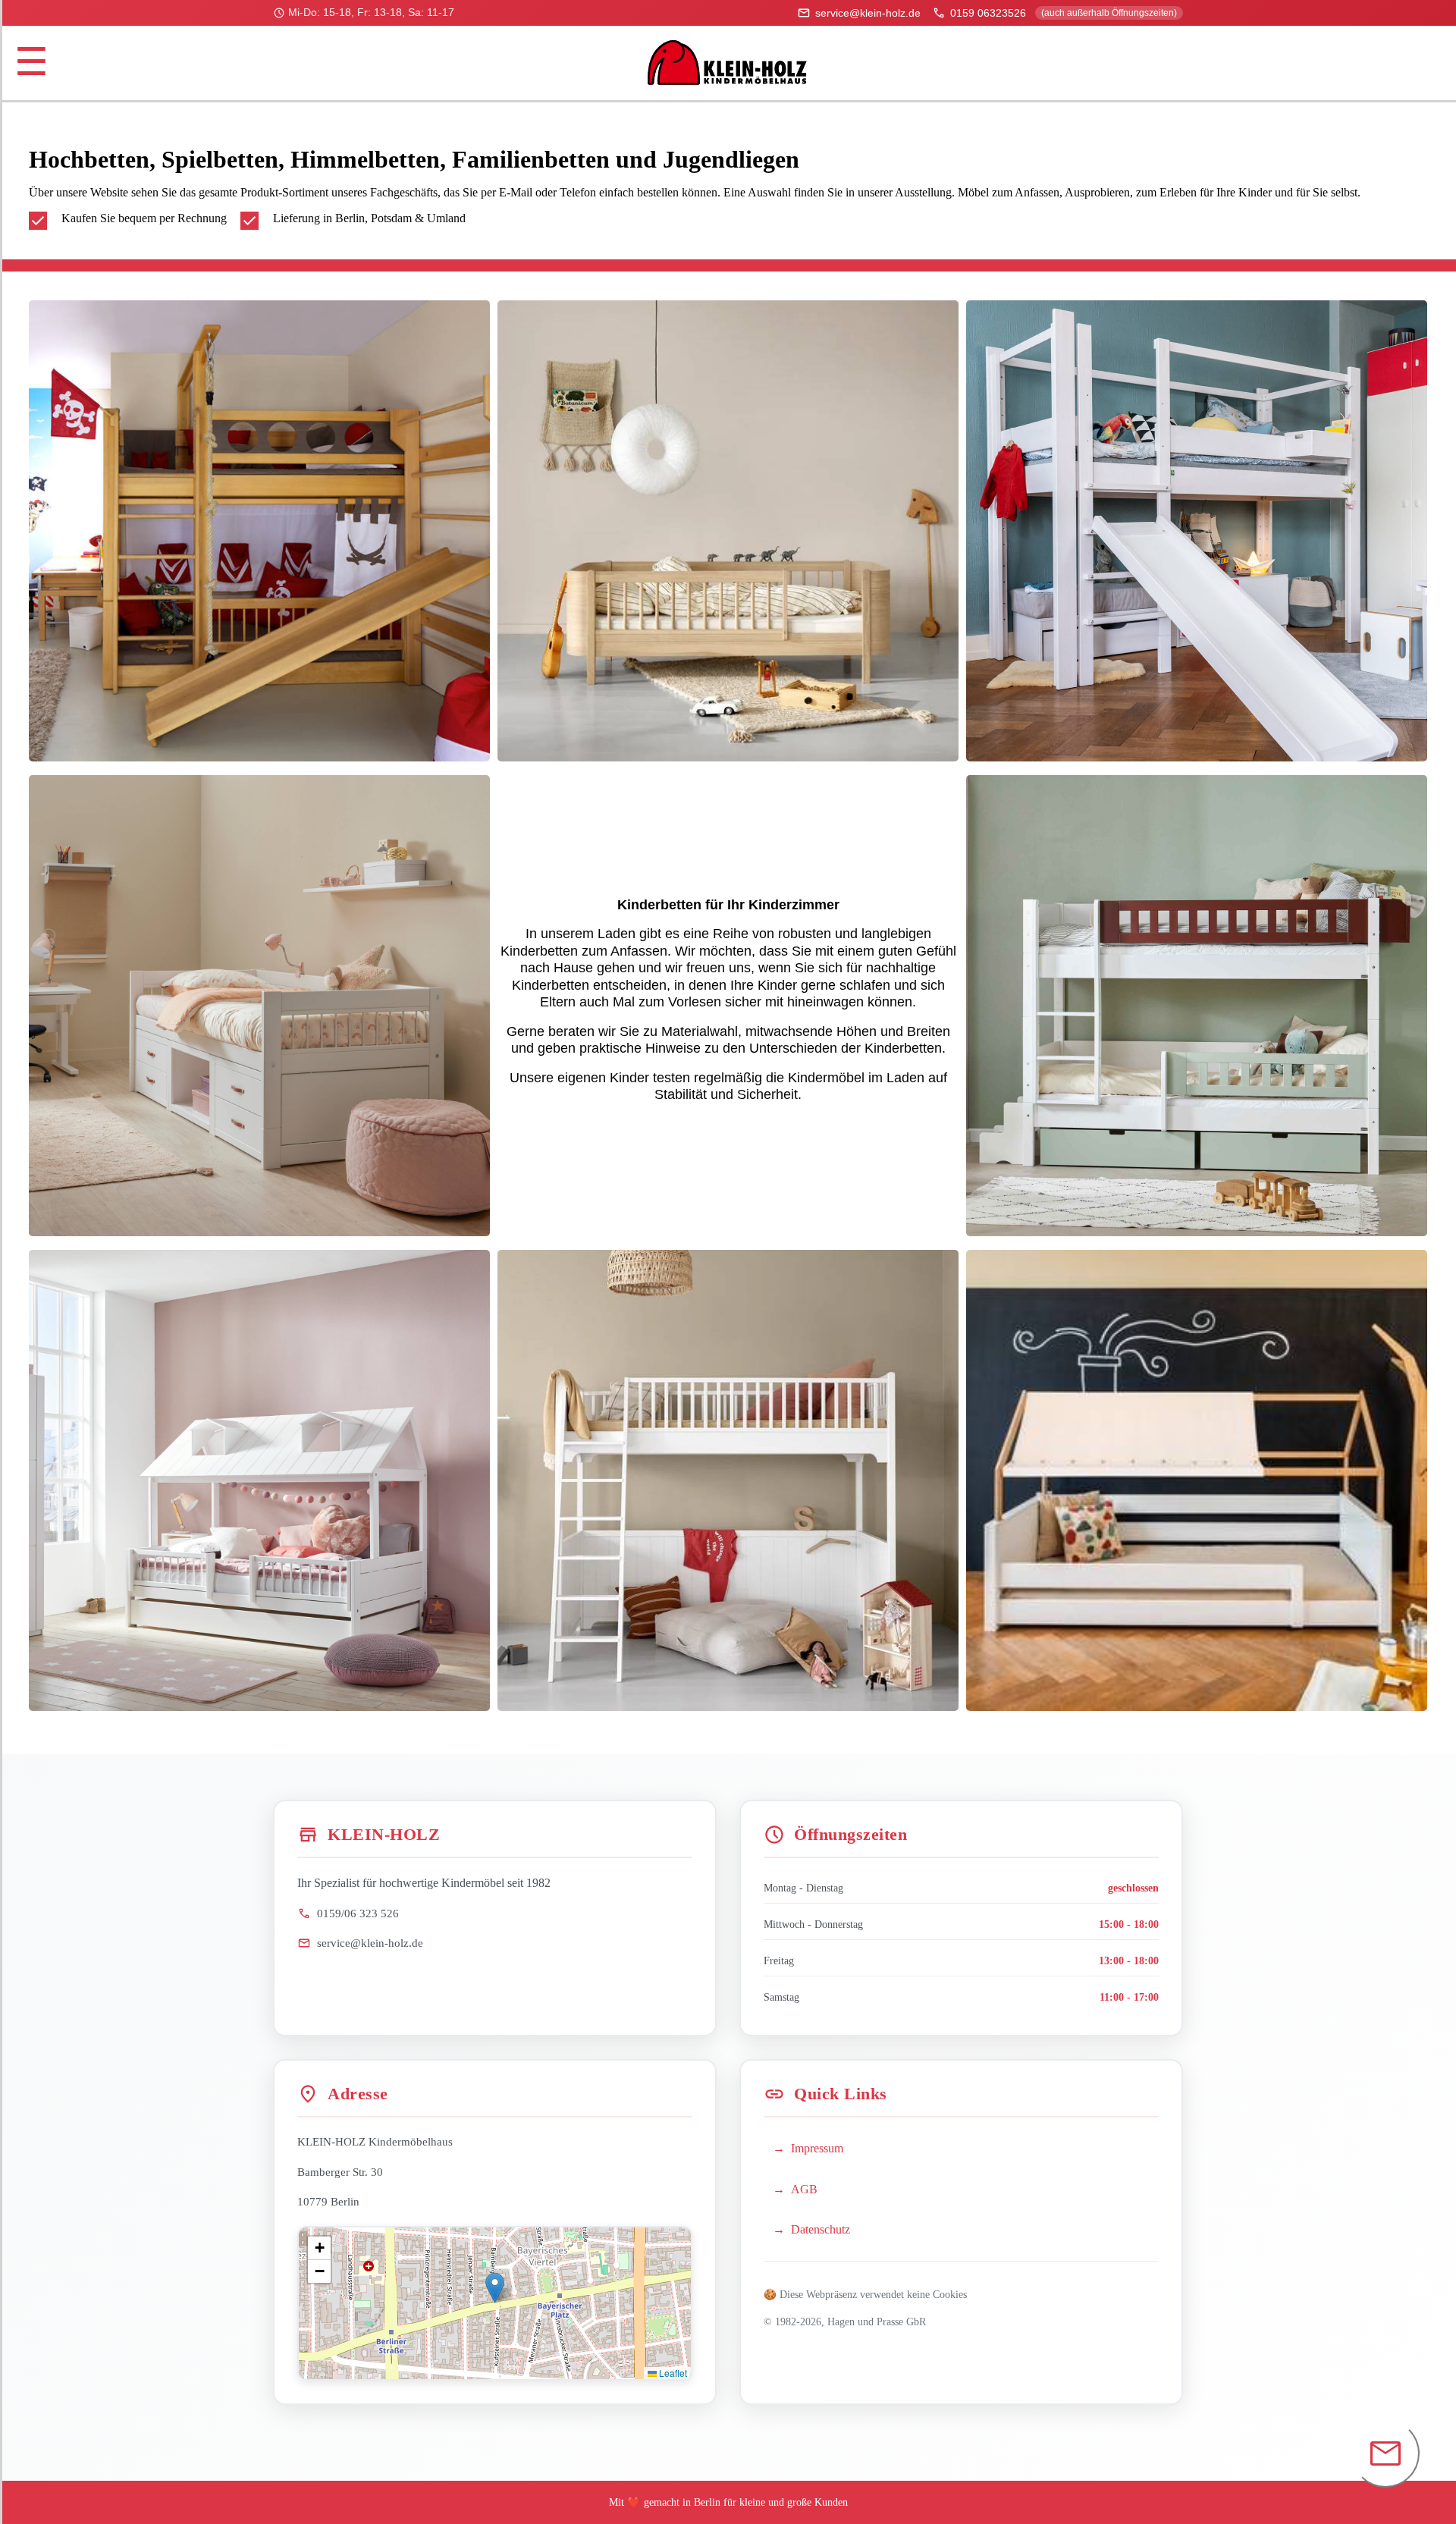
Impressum (817, 2148)
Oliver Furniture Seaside (728, 1480)
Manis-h (1197, 1006)
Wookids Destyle (1197, 530)
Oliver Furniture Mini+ (728, 530)
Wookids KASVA (1196, 1480)
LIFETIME (260, 1480)
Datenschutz (821, 2229)
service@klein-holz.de (859, 13)
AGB (804, 2189)
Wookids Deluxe (259, 530)
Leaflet (672, 2373)
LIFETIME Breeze (260, 1006)
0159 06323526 (1054, 13)
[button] (495, 2288)
